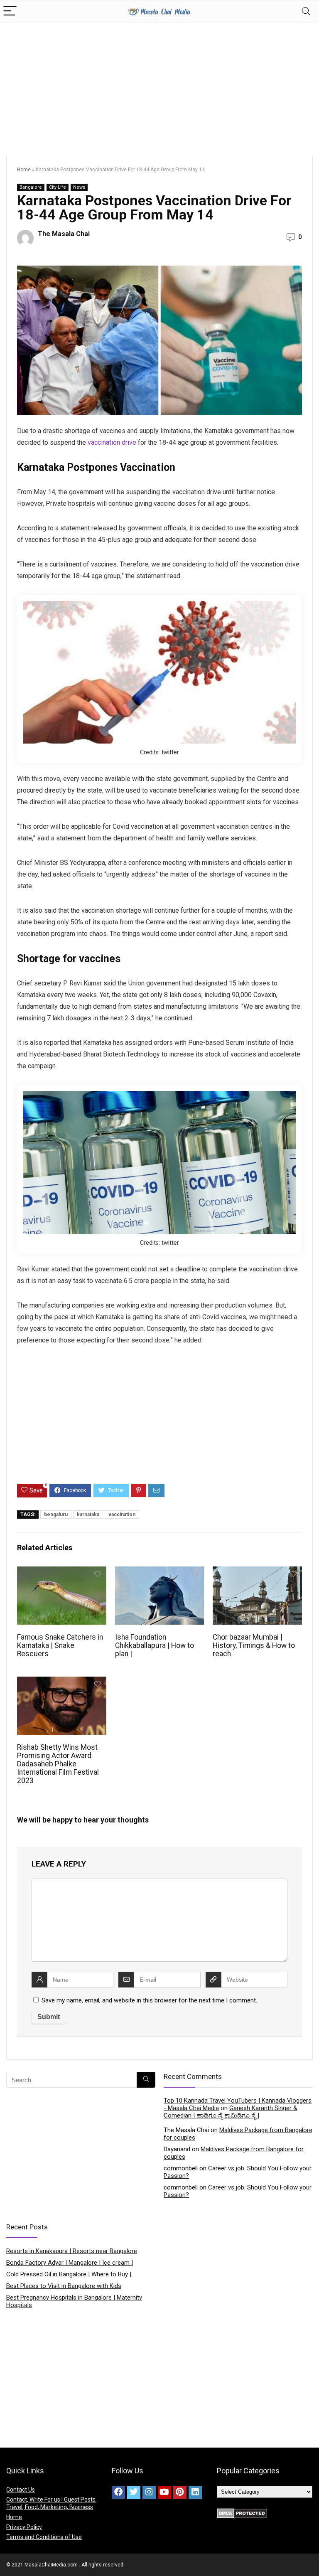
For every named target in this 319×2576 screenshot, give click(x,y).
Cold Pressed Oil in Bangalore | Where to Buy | (69, 2274)
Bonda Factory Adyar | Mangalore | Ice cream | (70, 2263)
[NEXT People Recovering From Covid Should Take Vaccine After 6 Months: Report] (311, 2555)
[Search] (306, 11)
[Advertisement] (159, 85)
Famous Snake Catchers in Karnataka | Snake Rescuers (60, 1645)
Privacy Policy (24, 2527)
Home (24, 170)
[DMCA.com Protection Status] (242, 2512)
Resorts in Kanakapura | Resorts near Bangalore (72, 2251)
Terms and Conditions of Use (44, 2537)
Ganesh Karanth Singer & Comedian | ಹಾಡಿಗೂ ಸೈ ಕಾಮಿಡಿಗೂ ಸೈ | (231, 2112)
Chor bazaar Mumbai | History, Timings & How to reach (254, 1645)
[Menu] (10, 11)
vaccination (122, 1515)
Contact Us (21, 2490)
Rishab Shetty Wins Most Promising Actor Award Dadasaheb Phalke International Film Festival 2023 (58, 1764)
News (79, 187)
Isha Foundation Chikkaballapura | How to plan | (155, 1645)
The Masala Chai (64, 234)
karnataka (88, 1515)
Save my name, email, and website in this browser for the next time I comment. (149, 2000)
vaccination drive (112, 442)
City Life (58, 187)
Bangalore (31, 187)
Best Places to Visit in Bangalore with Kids (64, 2286)
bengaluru (56, 1515)
